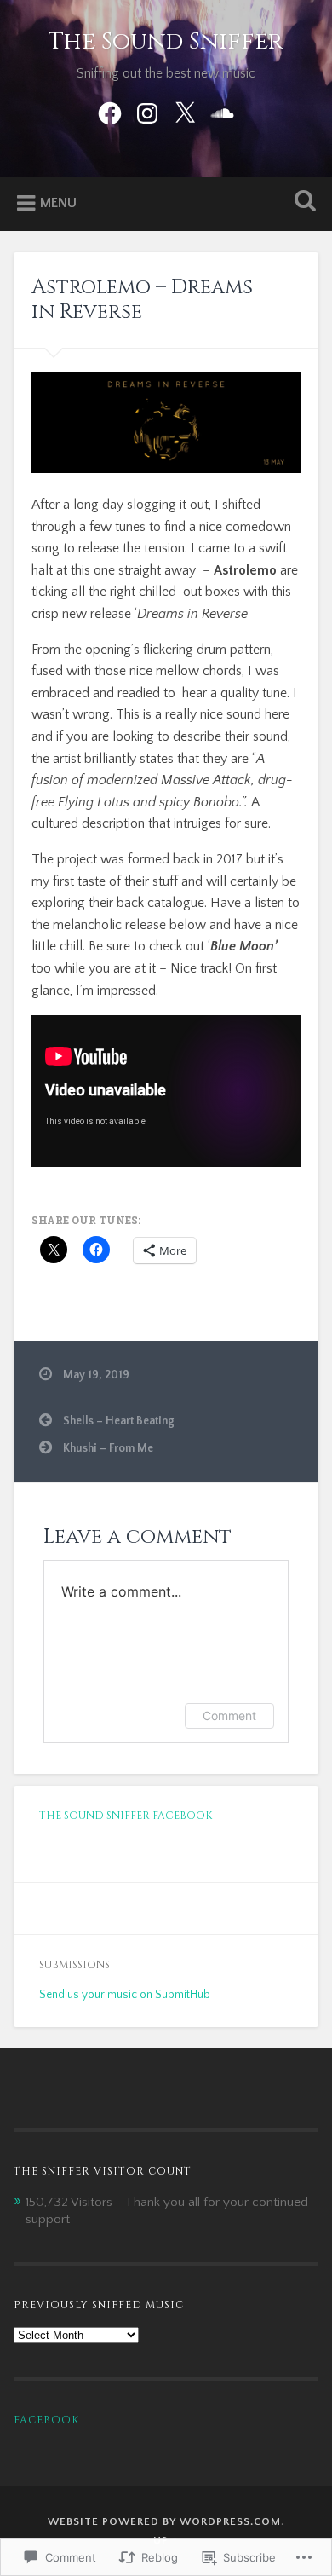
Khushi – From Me (108, 1448)
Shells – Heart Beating (119, 1421)
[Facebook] (110, 112)
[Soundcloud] (222, 112)
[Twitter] (185, 112)
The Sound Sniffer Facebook (126, 1816)
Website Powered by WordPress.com (164, 2521)
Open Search (302, 202)
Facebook (46, 2420)
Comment (229, 1715)
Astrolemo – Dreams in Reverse (142, 300)
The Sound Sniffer (166, 41)
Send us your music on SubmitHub (125, 1995)
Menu (58, 203)
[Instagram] (147, 112)
